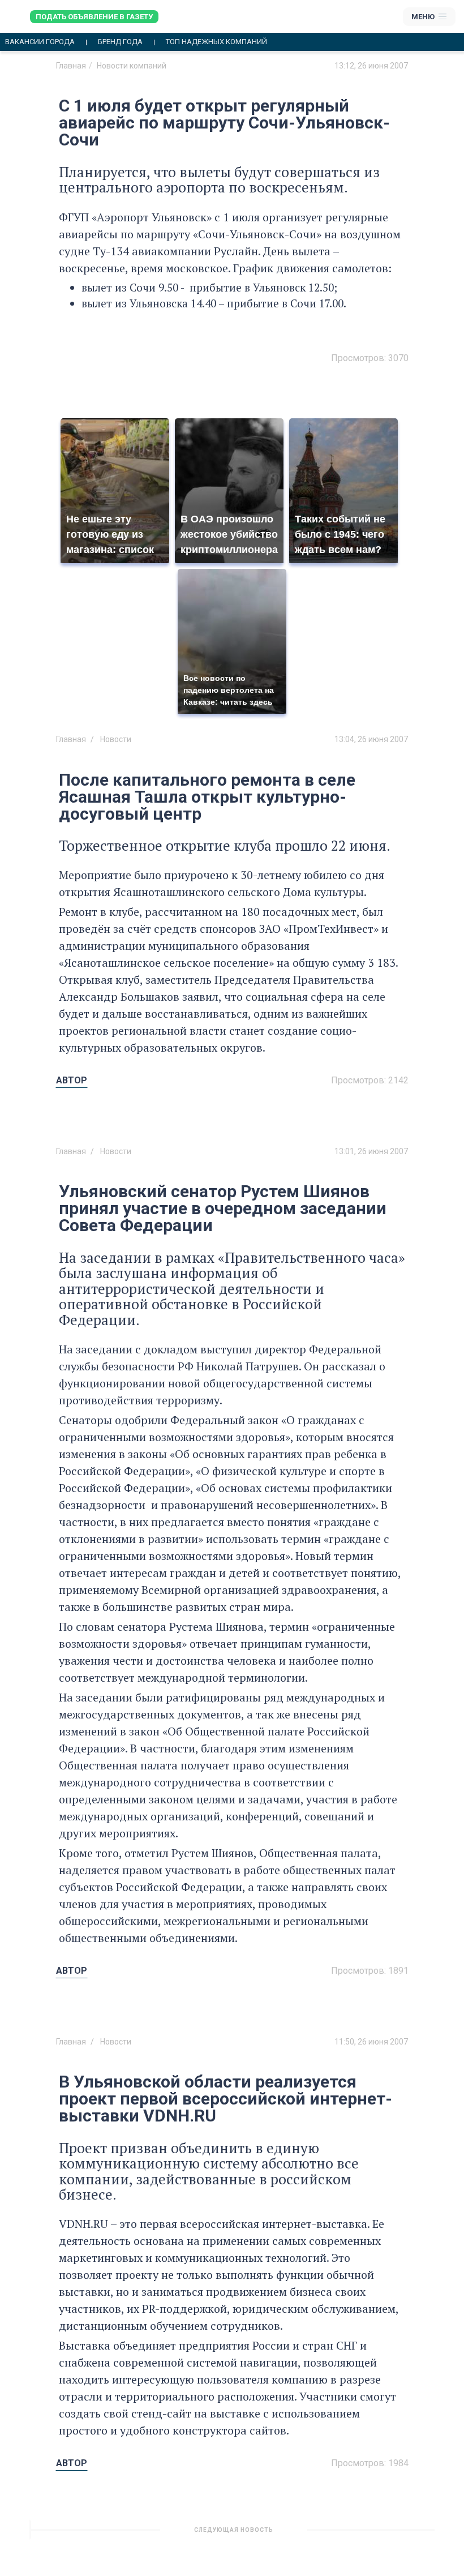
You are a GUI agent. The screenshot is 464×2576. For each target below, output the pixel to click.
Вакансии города (40, 42)
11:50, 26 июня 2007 (371, 2042)
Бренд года (120, 42)
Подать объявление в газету (94, 17)
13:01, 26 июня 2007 (371, 1151)
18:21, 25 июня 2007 (371, 2534)
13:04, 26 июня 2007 (371, 739)
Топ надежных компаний (216, 42)
